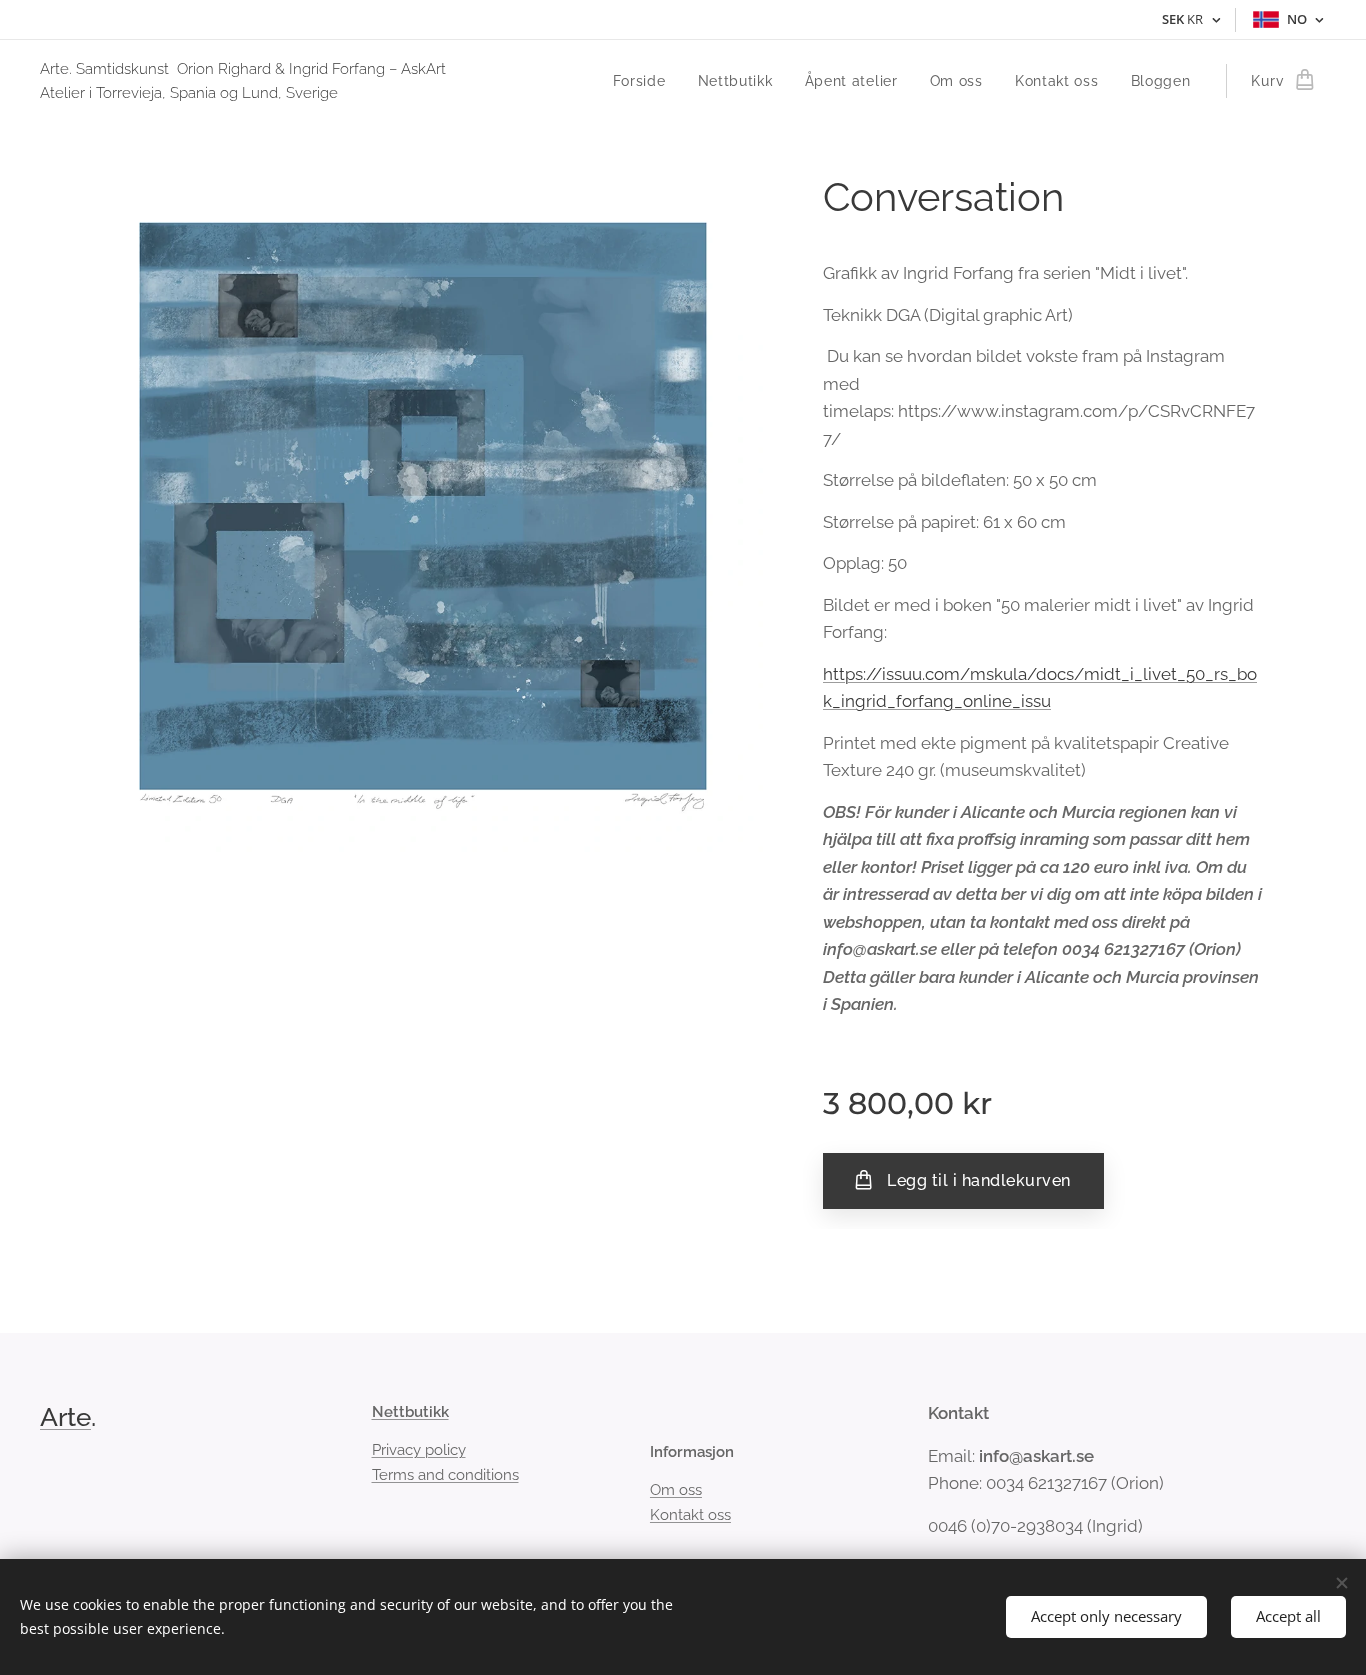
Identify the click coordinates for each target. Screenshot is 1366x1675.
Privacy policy (419, 1450)
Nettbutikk (410, 1412)
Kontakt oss (690, 1515)
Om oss (676, 1490)
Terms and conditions (445, 1475)
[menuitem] (645, 81)
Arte (65, 1417)
